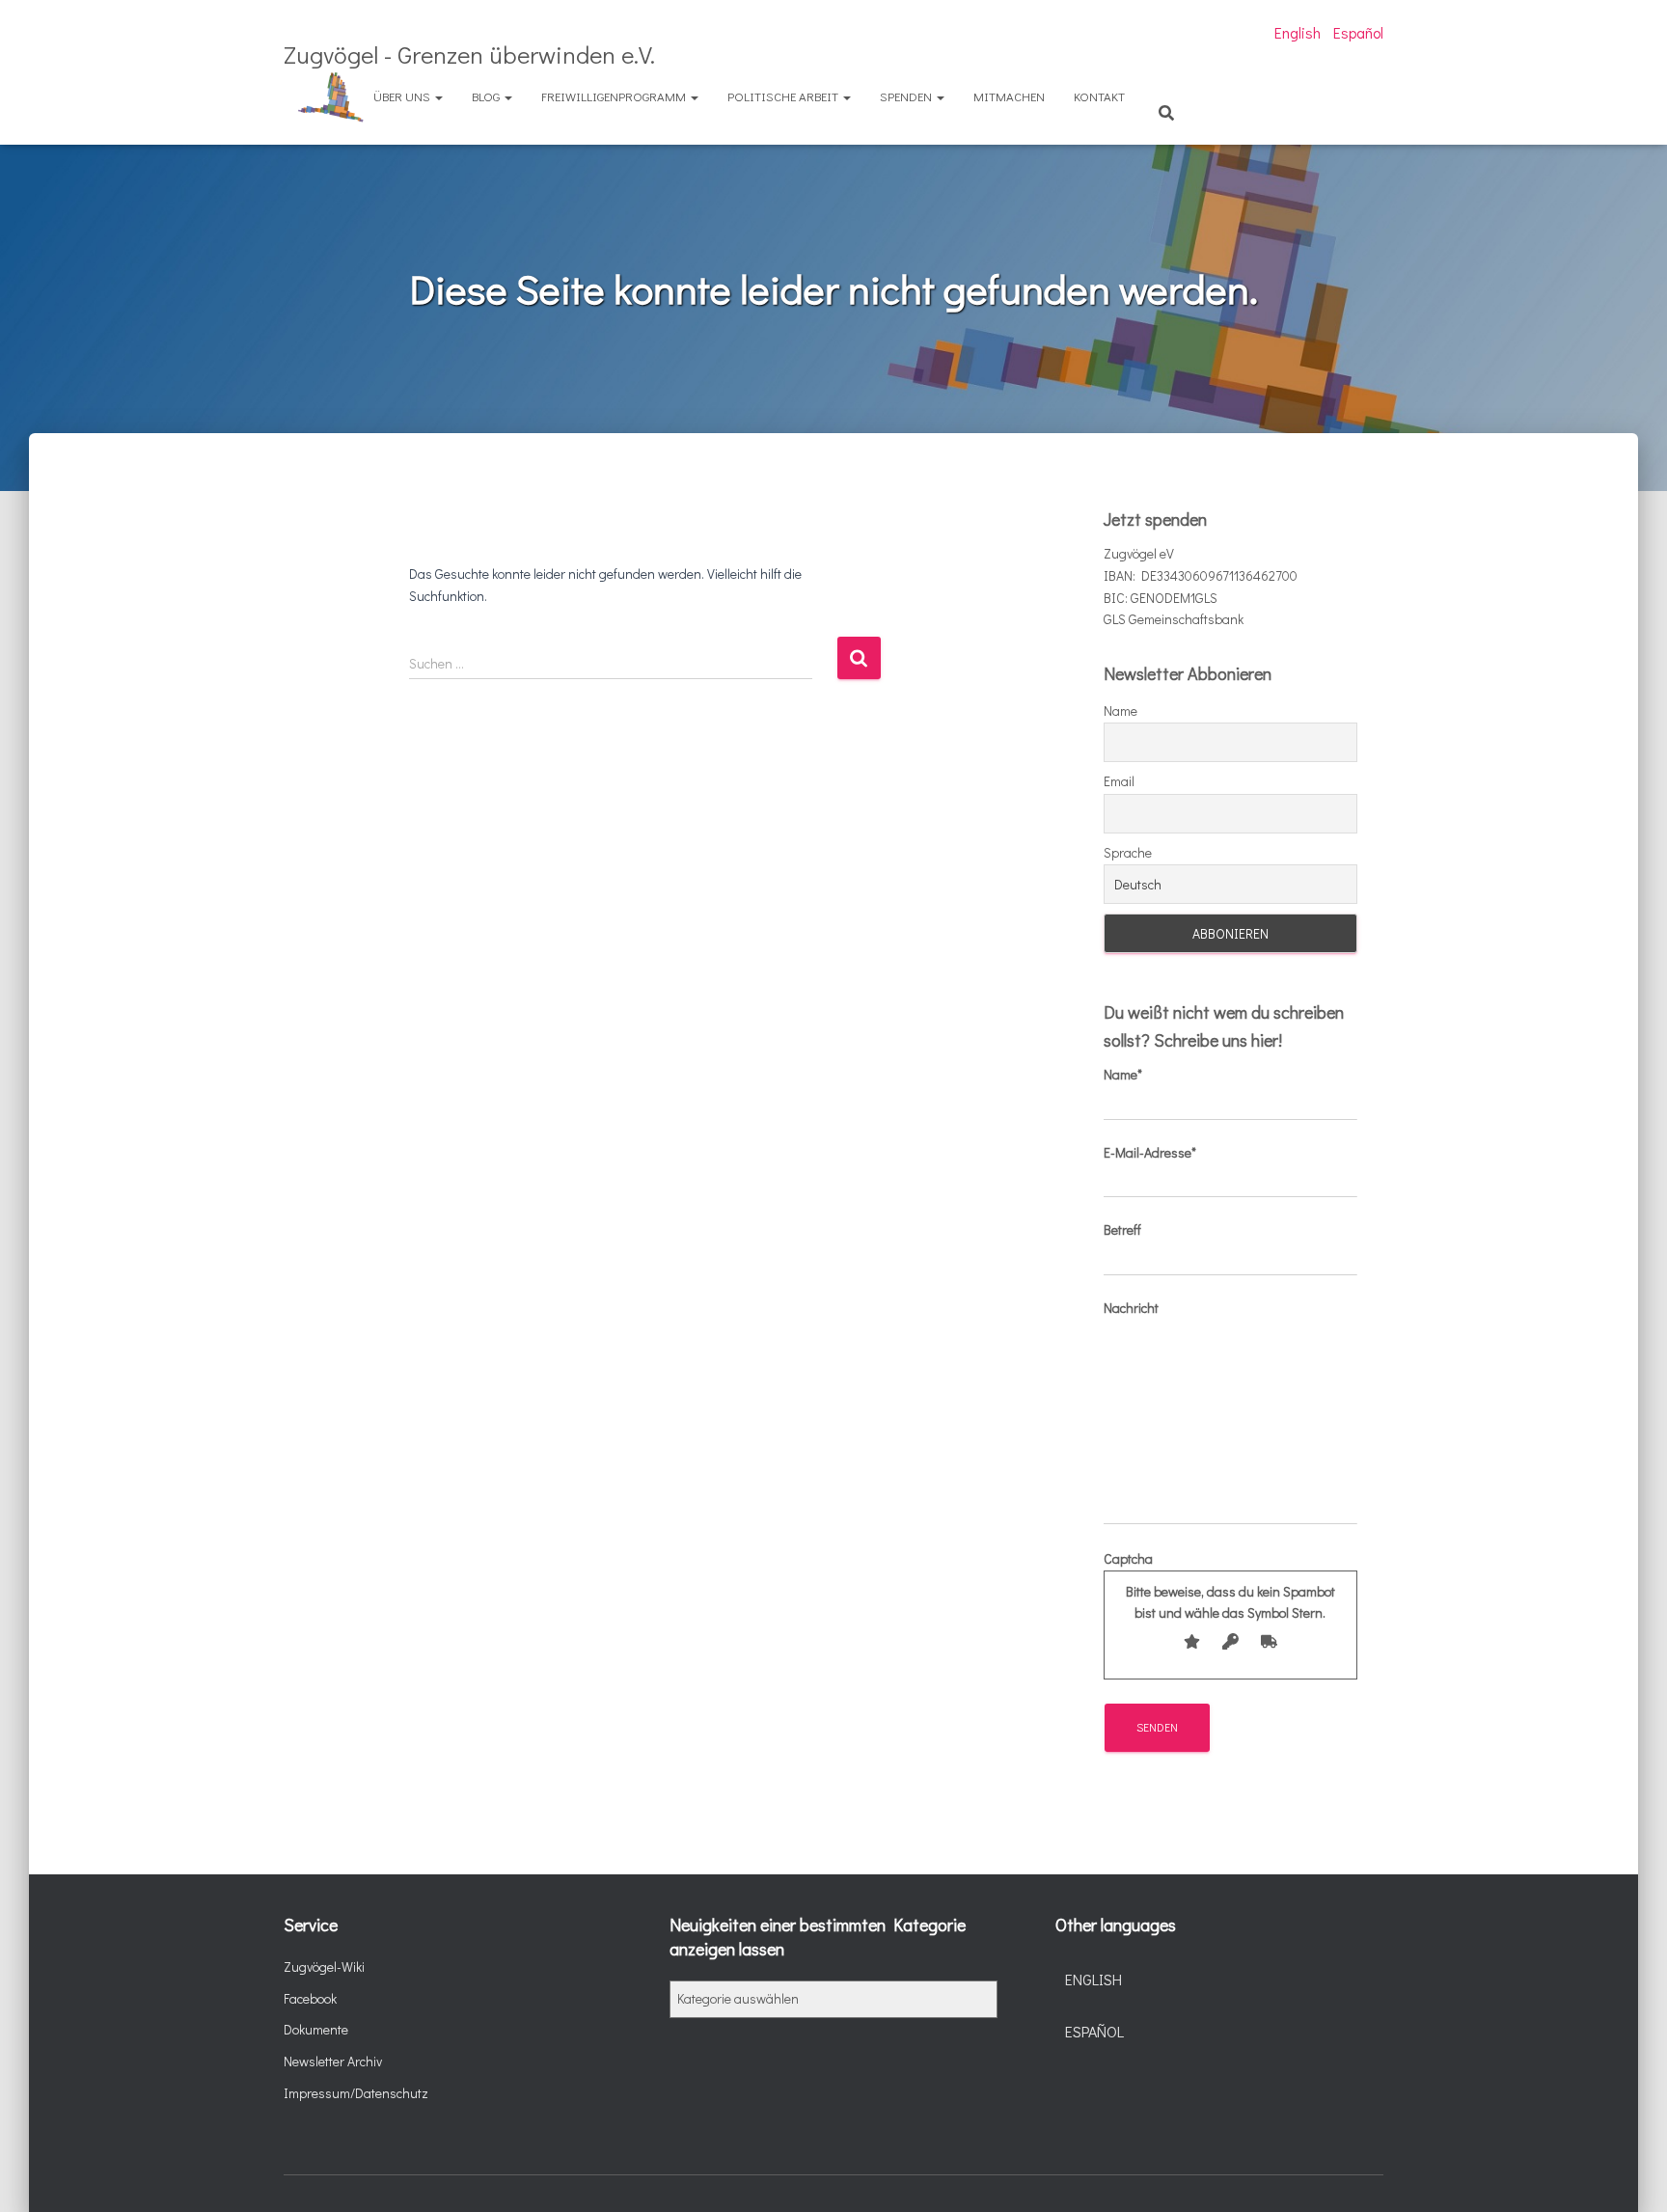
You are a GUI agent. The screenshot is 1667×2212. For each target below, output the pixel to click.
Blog (487, 96)
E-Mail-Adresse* (1150, 1152)
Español (1358, 32)
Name (1120, 710)
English (1298, 32)
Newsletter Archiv (333, 2061)
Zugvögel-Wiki (324, 1966)
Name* (1123, 1074)
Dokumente (316, 2029)
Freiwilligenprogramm (615, 96)
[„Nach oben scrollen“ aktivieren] (1629, 2173)
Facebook (310, 1998)
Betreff (1122, 1229)
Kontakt (1099, 96)
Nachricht (1131, 1308)
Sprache (1128, 852)
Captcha (1219, 1585)
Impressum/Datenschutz (356, 2093)
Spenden (907, 96)
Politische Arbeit (784, 96)
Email (1119, 781)
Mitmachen (1009, 96)
